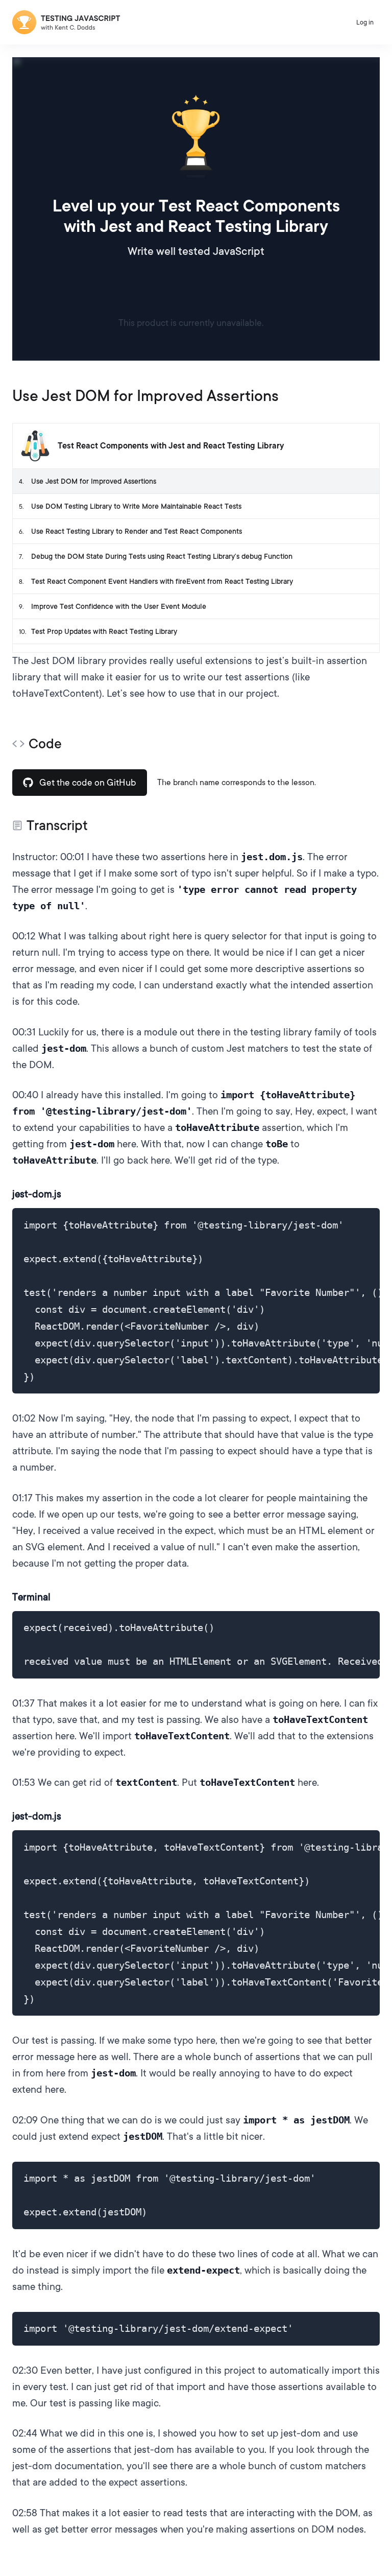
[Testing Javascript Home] (66, 22)
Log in (365, 22)
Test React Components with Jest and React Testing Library (171, 446)
